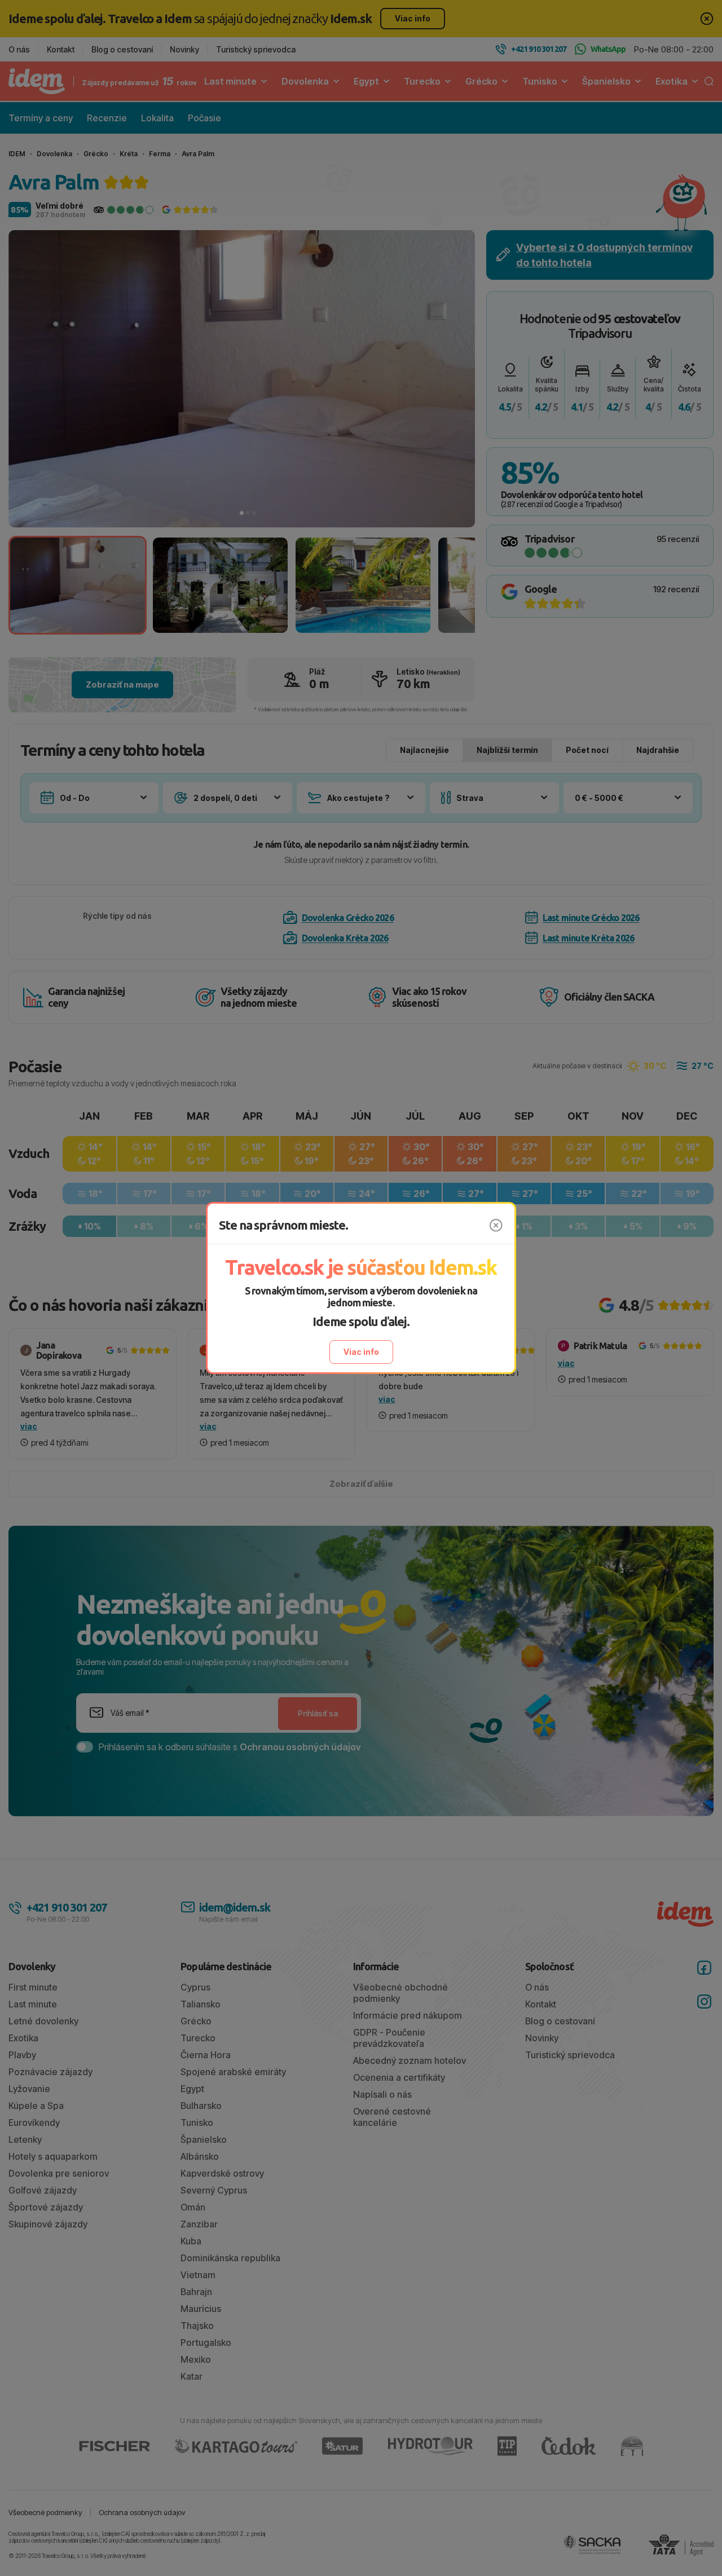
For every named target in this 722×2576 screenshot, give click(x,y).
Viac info (361, 1352)
